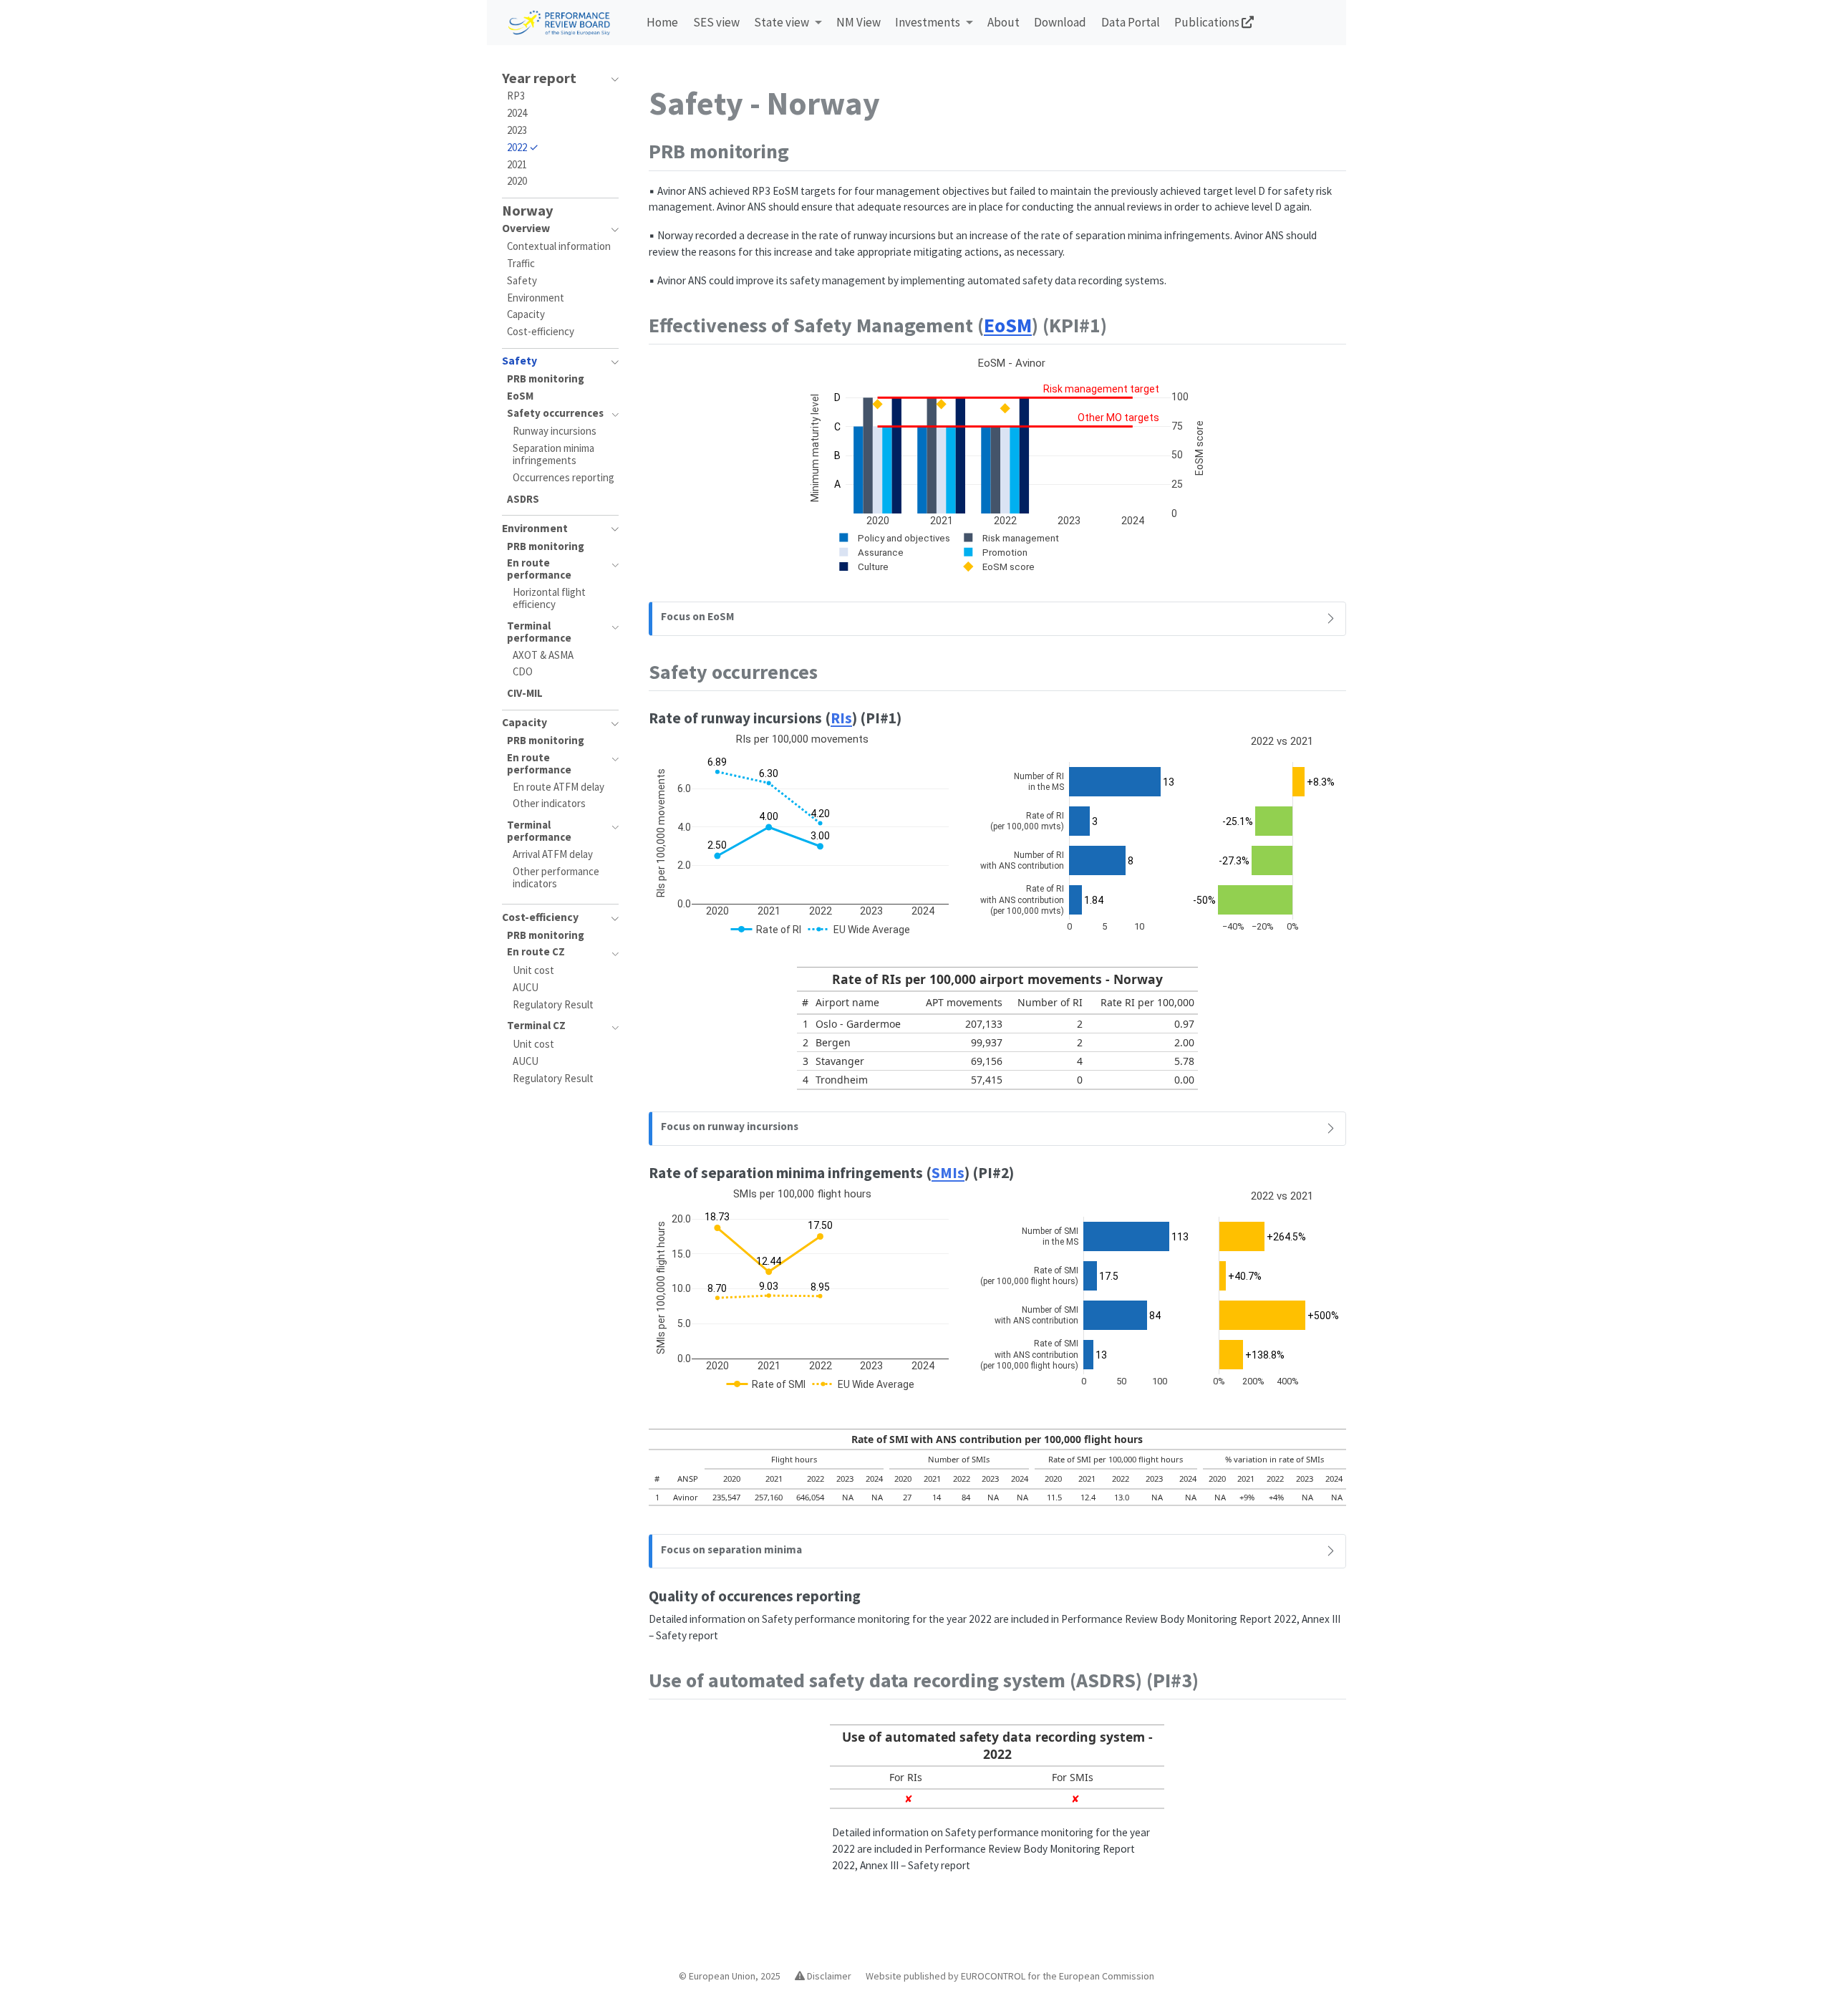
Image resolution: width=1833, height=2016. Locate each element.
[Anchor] (803, 150)
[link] (788, 23)
